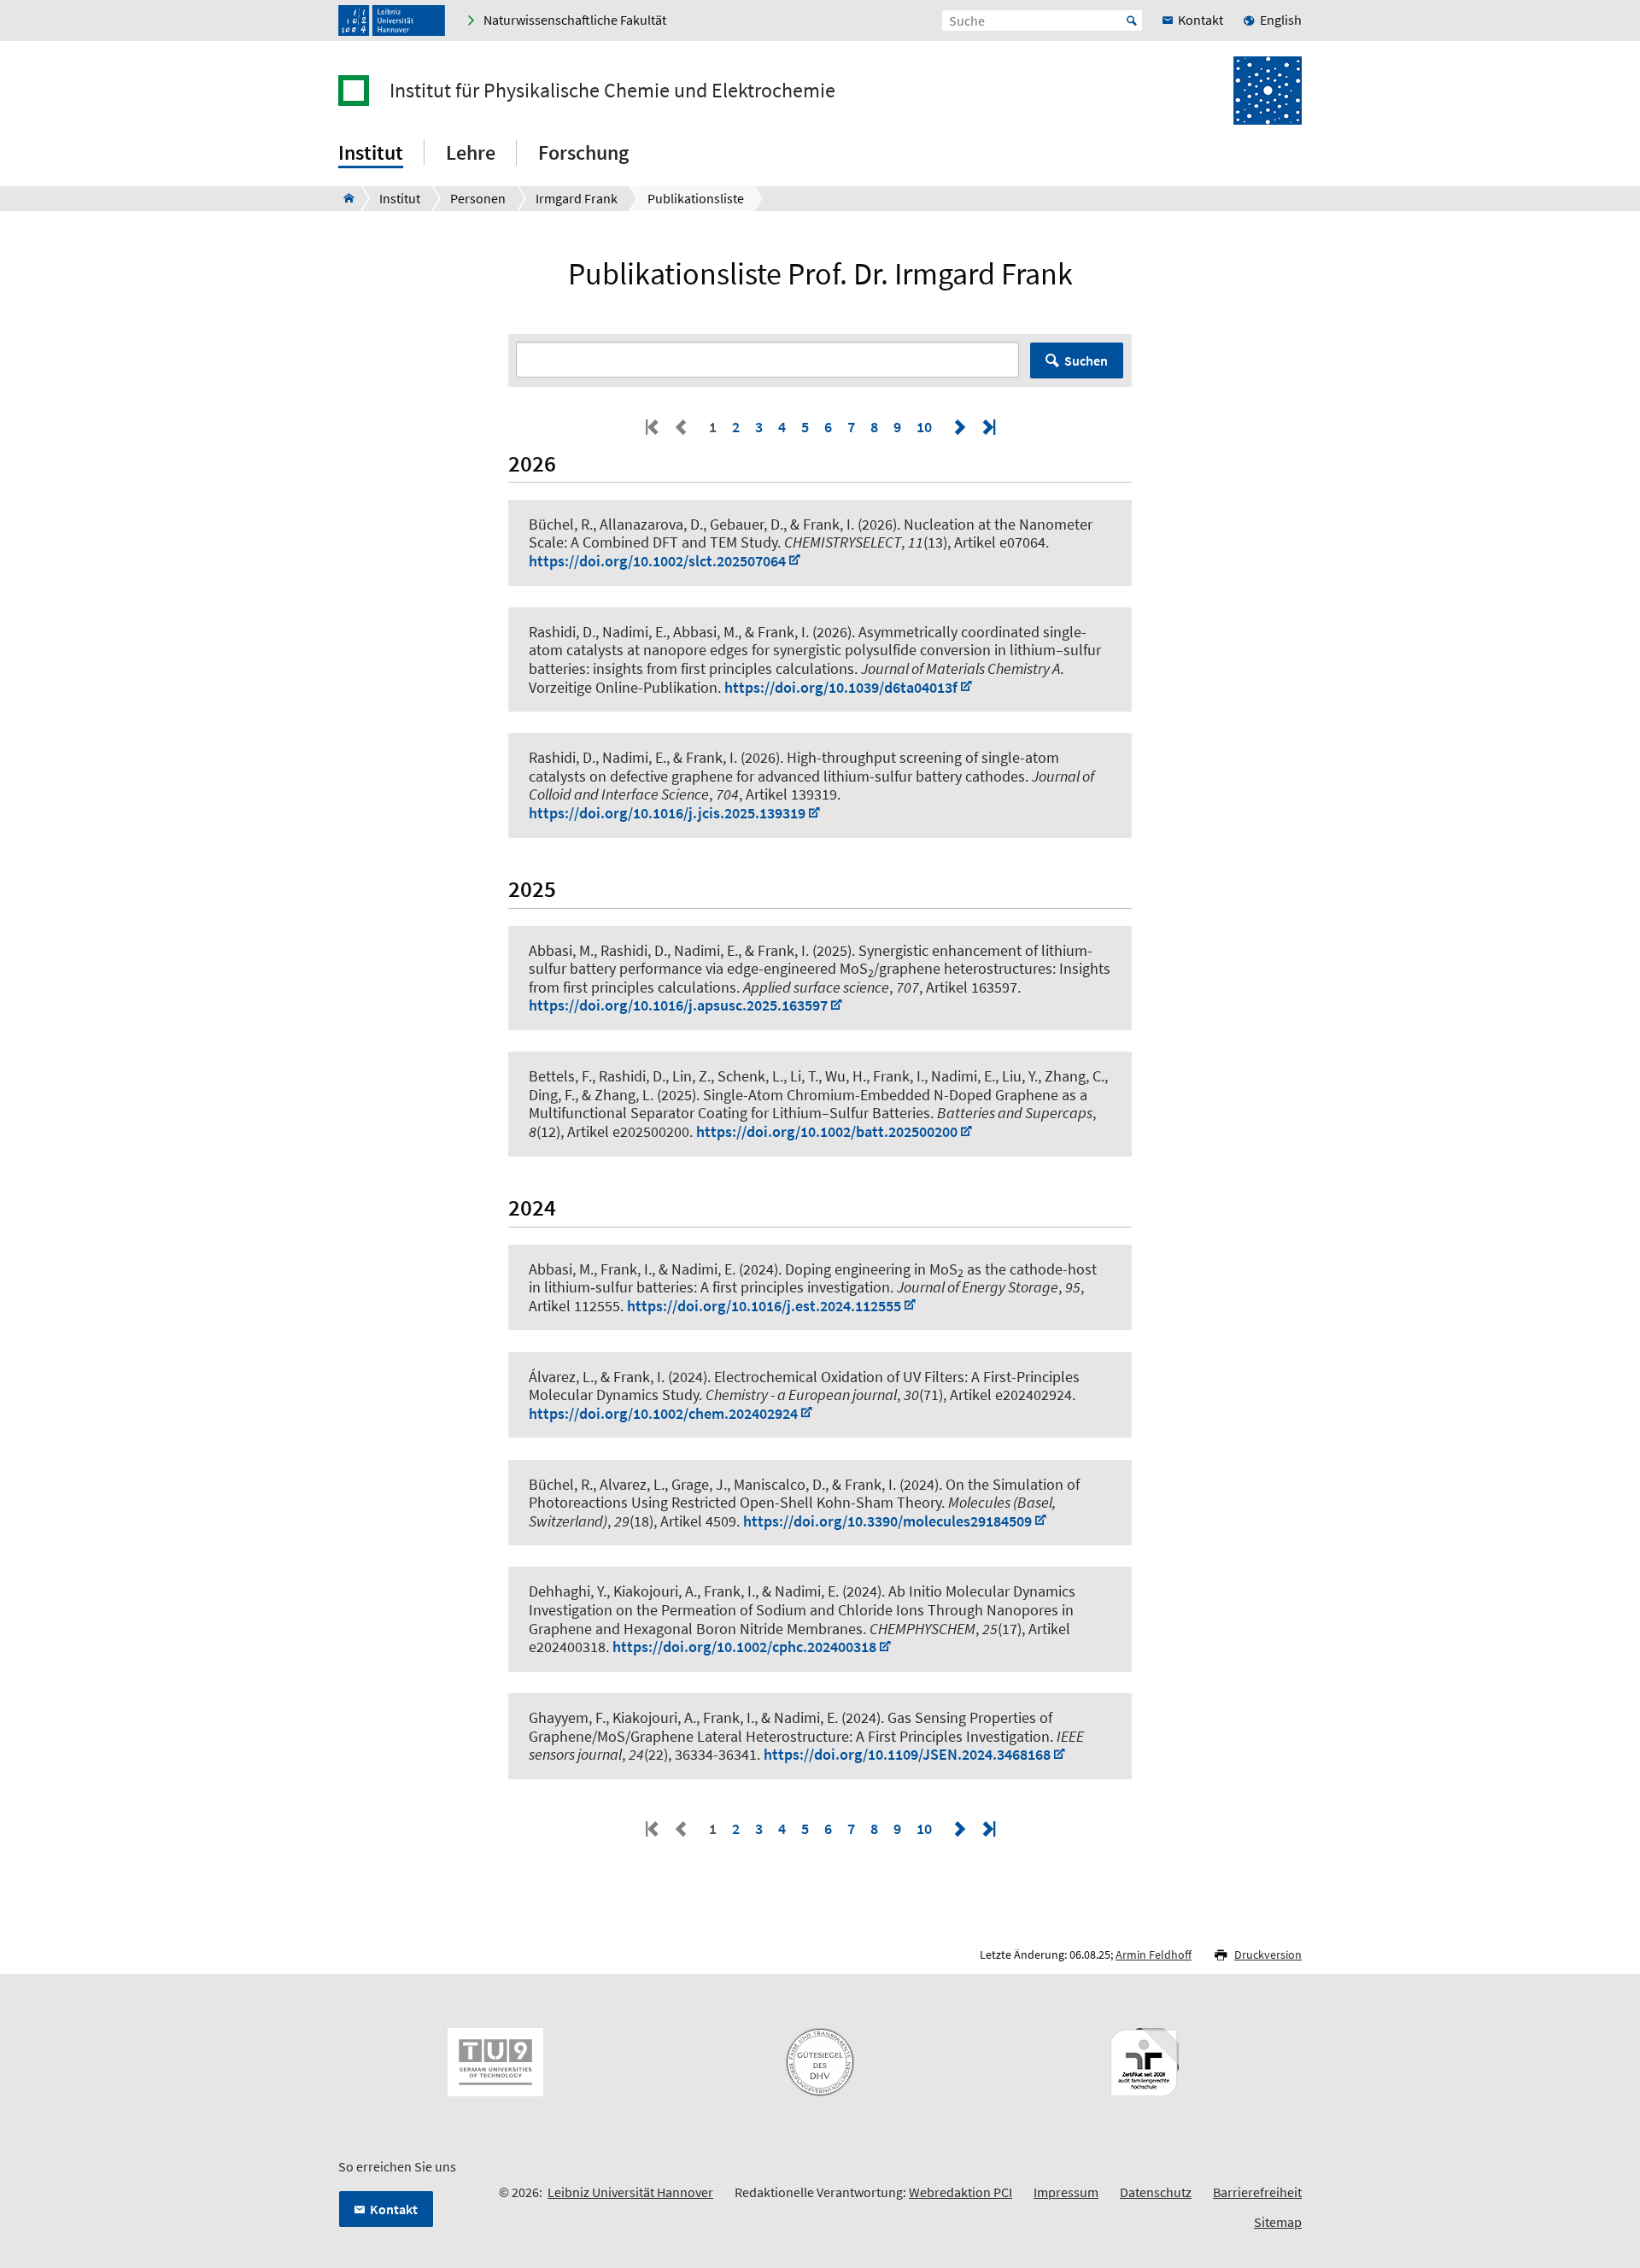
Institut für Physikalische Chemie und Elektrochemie (612, 91)
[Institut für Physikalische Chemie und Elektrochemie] (344, 198)
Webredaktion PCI (961, 2192)
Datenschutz (1156, 2192)
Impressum (1066, 2192)
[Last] (987, 427)
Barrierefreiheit (1257, 2192)
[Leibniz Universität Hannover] (392, 21)
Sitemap (1278, 2222)
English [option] (1281, 20)
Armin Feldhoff (1154, 1954)
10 (924, 427)
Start (1132, 21)
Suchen (1086, 360)
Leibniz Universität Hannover (630, 2192)
